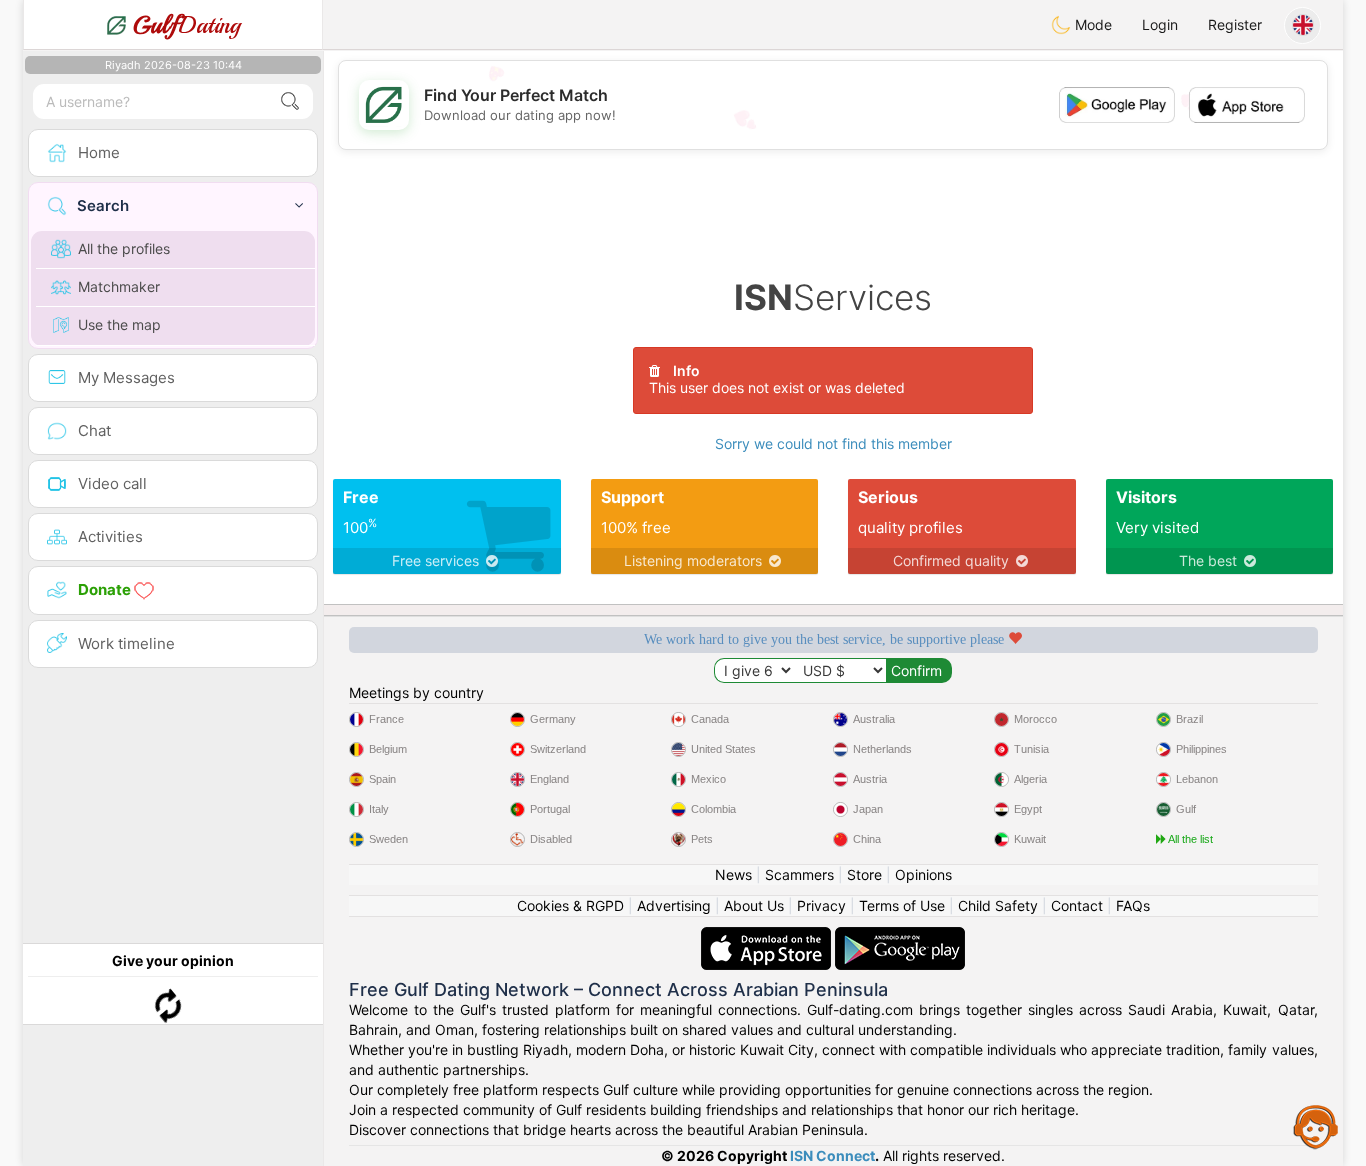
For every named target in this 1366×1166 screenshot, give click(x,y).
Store (864, 874)
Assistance (1316, 1126)
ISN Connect (832, 1155)
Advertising (674, 905)
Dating (186, 25)
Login (1160, 24)
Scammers (799, 874)
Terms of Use (902, 905)
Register (1235, 24)
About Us (754, 905)
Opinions (923, 874)
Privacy (821, 905)
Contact (1077, 905)
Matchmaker (119, 286)
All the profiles (124, 248)
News (733, 874)
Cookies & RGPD (570, 905)
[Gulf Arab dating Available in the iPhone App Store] (768, 936)
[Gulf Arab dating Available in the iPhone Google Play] (900, 936)
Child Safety (998, 905)
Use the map (119, 324)
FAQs (1133, 905)
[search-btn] (290, 101)
